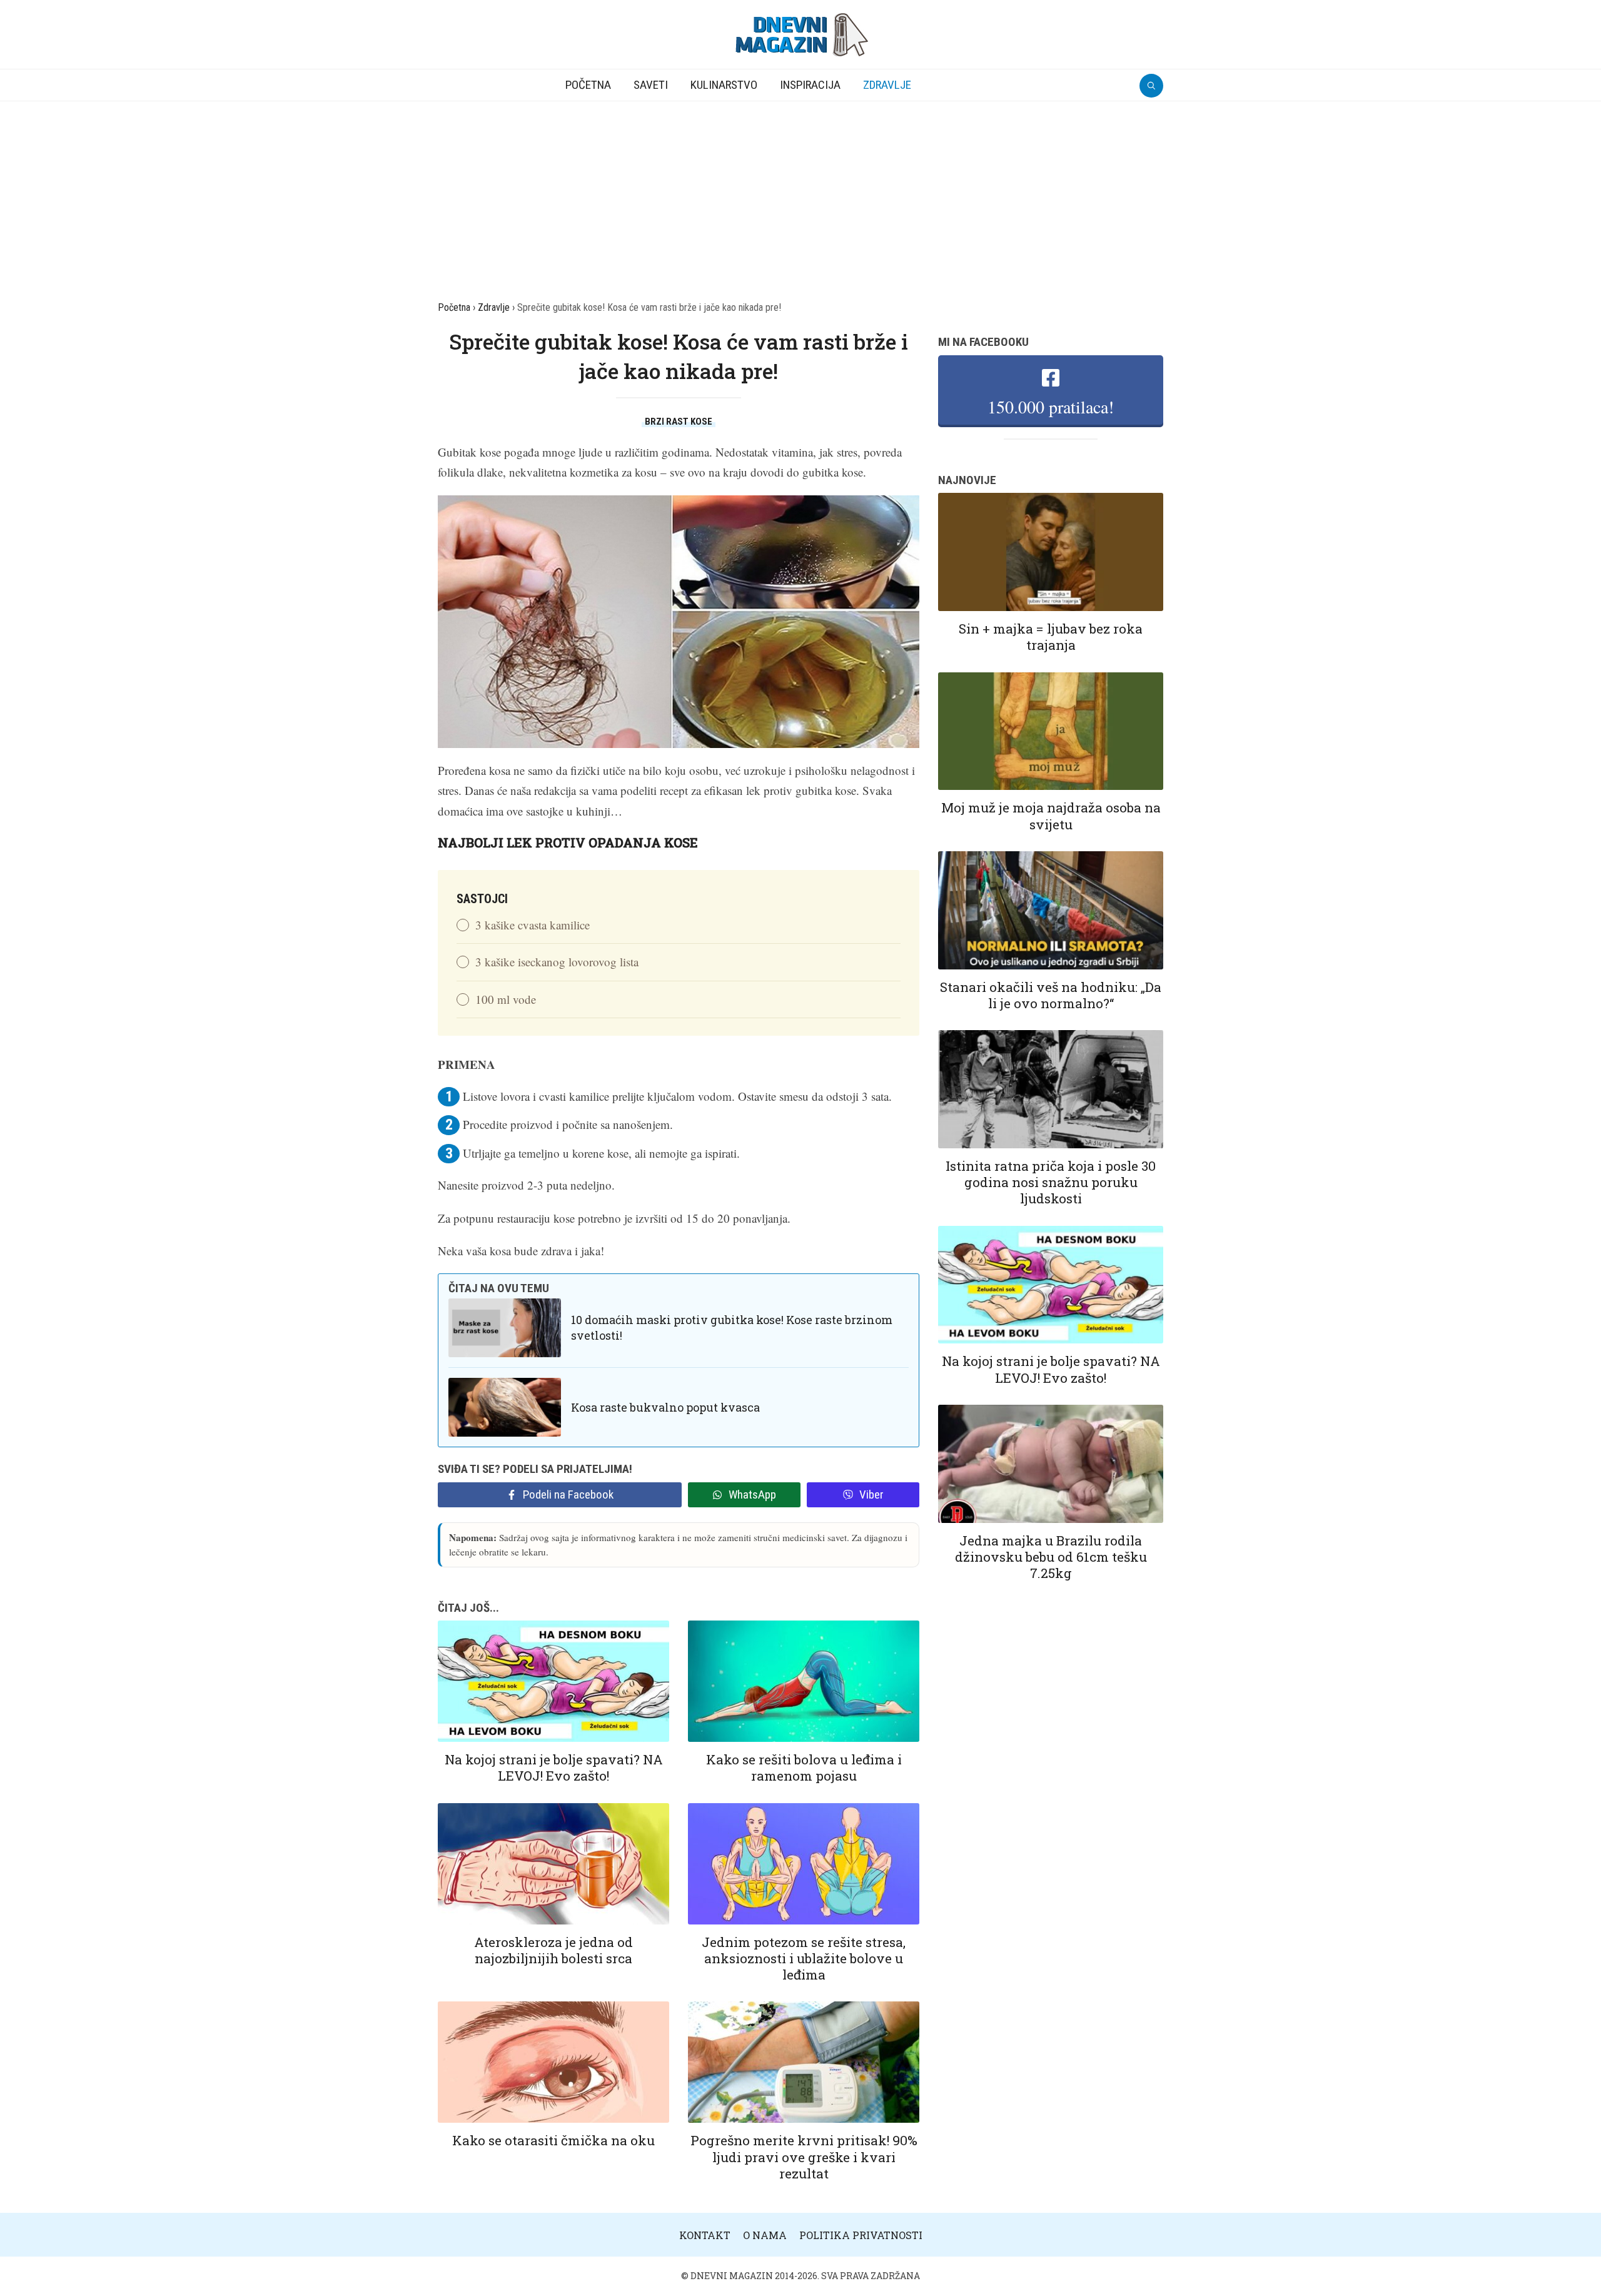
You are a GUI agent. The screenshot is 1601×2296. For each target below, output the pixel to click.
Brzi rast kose (679, 422)
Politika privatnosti (861, 2235)
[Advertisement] (800, 195)
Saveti (651, 85)
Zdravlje (887, 85)
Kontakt (705, 2235)
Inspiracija (810, 85)
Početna (588, 85)
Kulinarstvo (724, 85)
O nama (765, 2235)
